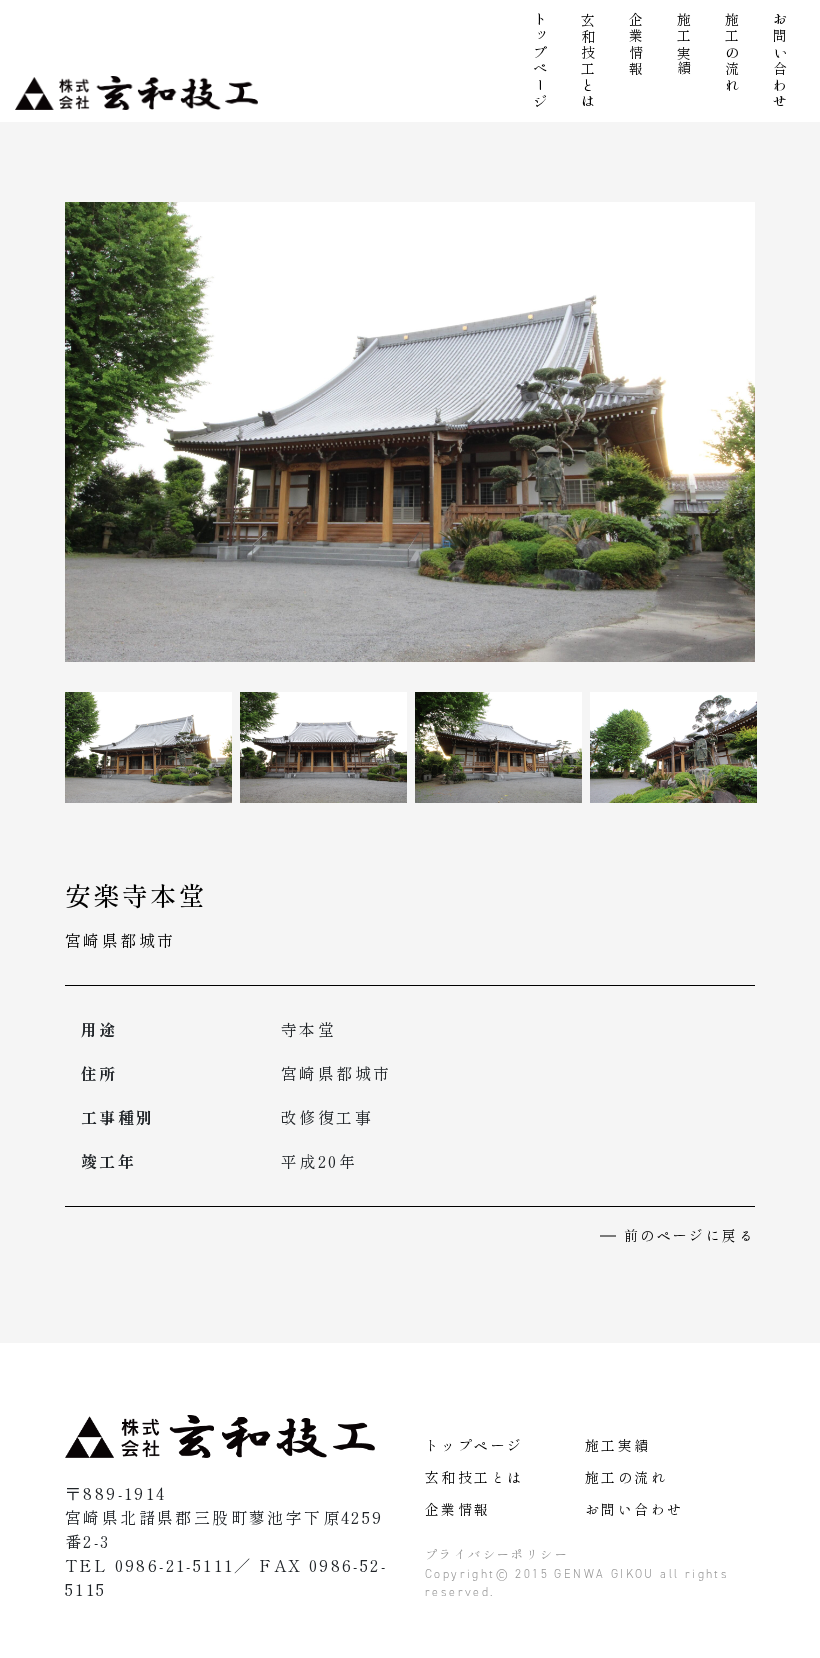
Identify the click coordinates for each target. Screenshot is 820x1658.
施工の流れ (732, 53)
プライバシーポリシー (497, 1554)
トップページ (540, 61)
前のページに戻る (689, 1236)
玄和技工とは (588, 61)
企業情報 (636, 45)
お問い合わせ (780, 61)
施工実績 (684, 45)
